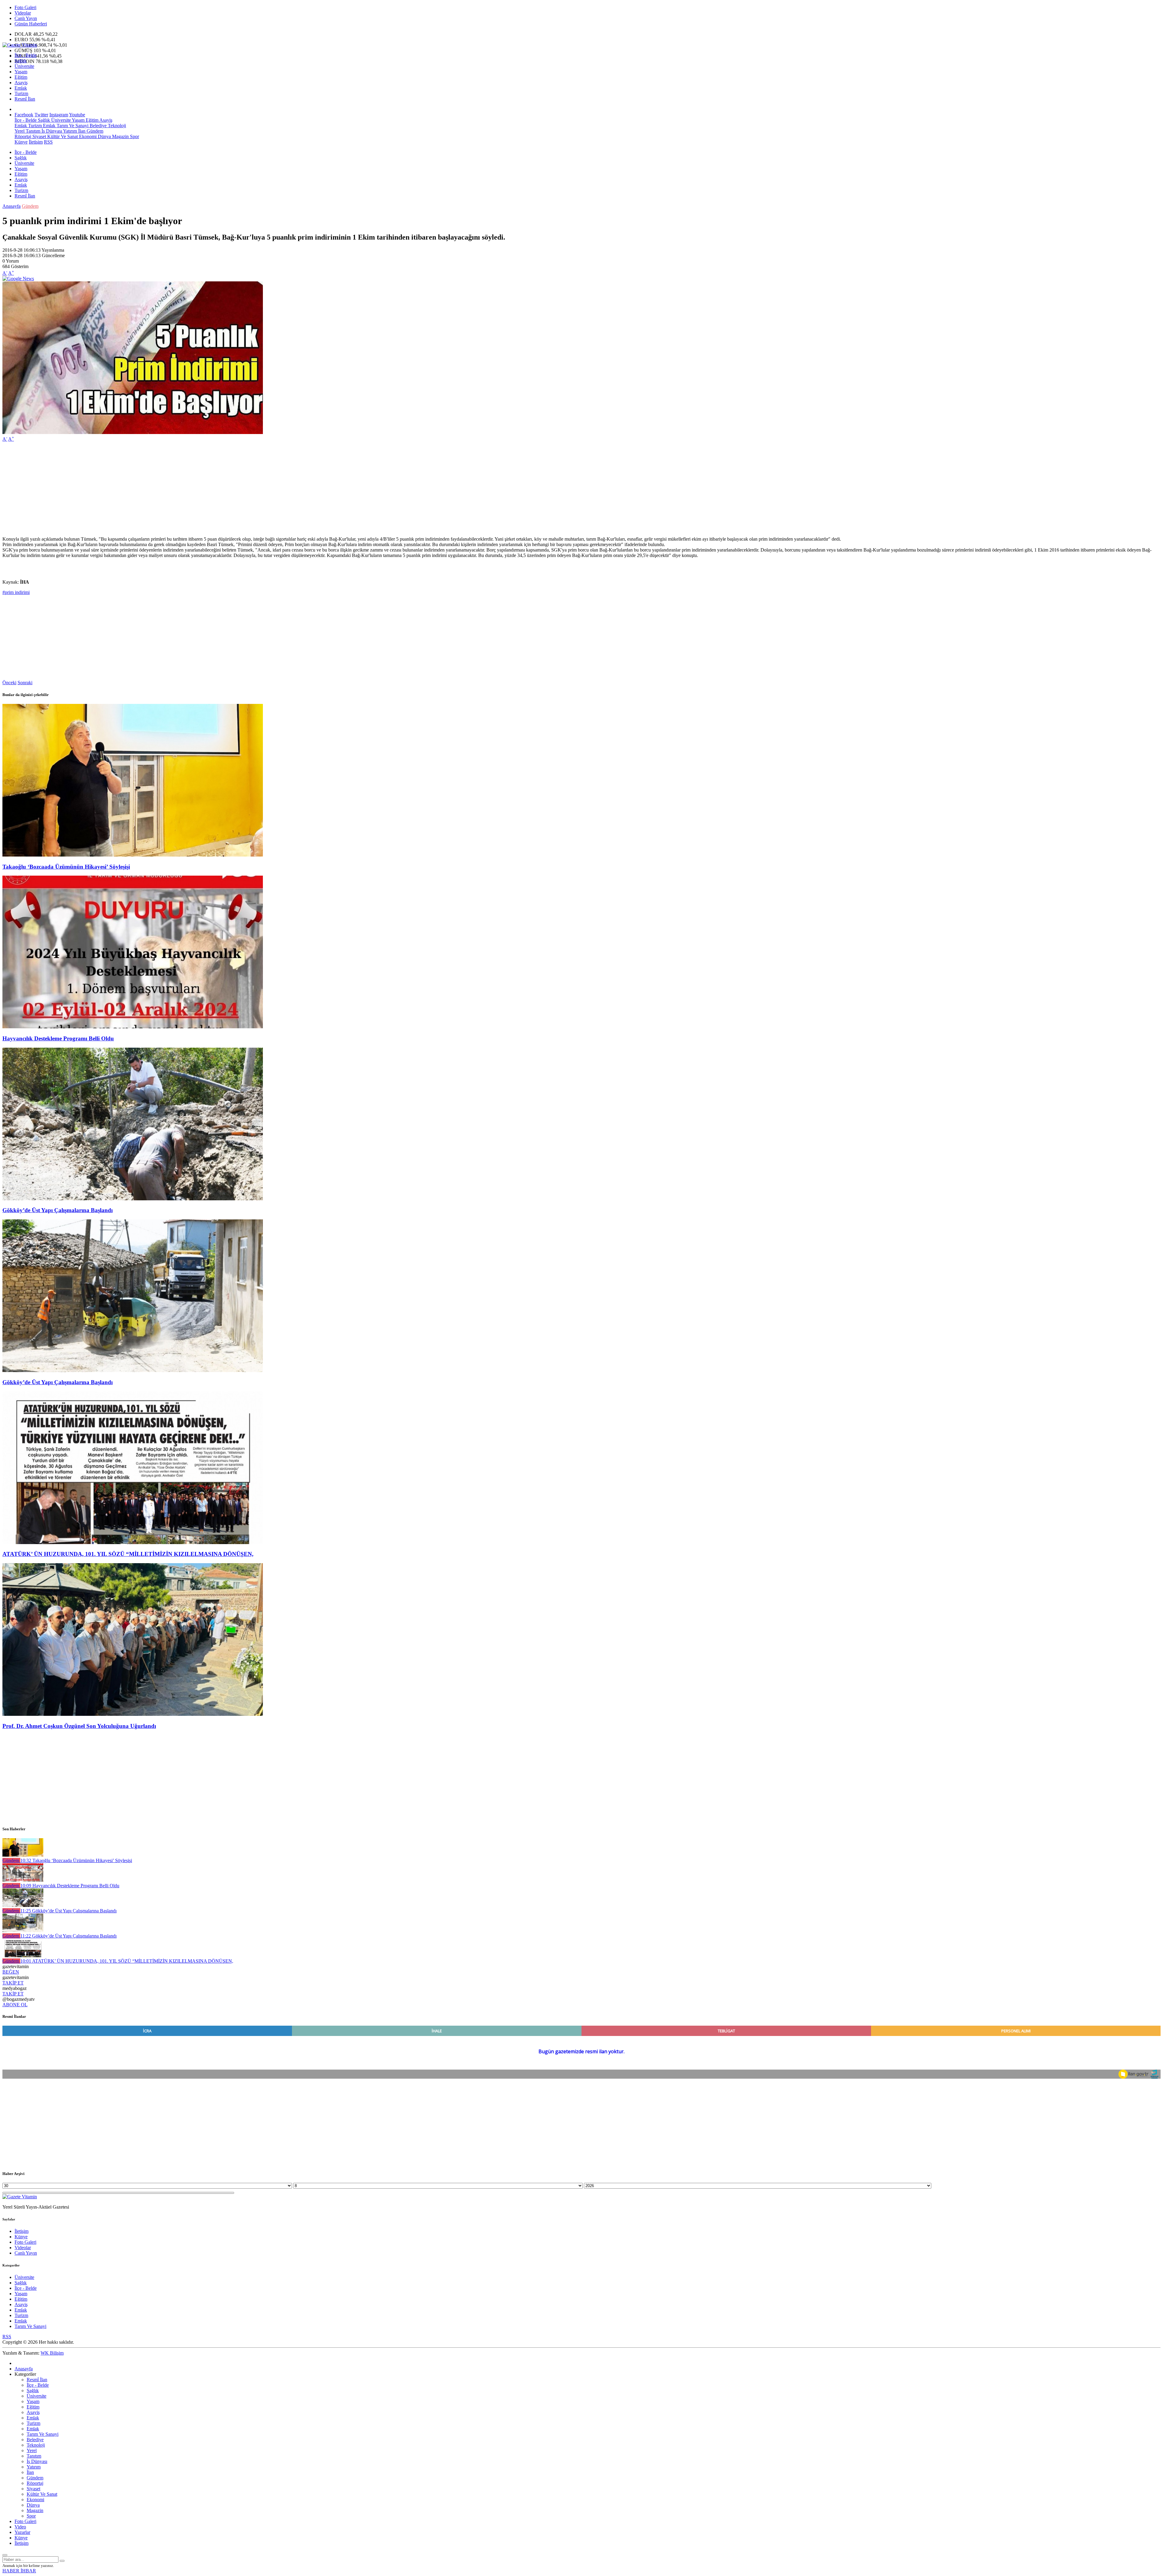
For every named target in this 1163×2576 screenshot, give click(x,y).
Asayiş (21, 83)
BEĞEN (11, 1972)
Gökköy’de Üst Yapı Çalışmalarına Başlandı (58, 1210)
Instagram (59, 115)
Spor (134, 136)
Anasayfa (12, 206)
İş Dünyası (51, 131)
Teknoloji (116, 126)
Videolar (23, 13)
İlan (81, 131)
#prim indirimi (16, 592)
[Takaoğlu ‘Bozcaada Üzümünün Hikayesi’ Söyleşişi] (133, 855)
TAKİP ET (13, 1983)
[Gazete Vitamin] (20, 45)
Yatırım (70, 131)
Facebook (24, 115)
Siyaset (39, 136)
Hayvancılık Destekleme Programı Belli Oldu (58, 1038)
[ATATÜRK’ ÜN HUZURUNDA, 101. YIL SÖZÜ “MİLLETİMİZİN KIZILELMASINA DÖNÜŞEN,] (133, 1542)
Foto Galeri (25, 7)
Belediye (98, 126)
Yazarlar (22, 2532)
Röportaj (23, 136)
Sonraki (25, 683)
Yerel (20, 131)
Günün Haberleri (31, 24)
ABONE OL (15, 2005)
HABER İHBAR (19, 2571)
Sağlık (21, 61)
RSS (48, 142)
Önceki (9, 683)
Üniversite (24, 66)
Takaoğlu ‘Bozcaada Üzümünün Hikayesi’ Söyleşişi (66, 867)
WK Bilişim (52, 2353)
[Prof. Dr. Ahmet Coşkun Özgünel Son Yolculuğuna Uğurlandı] (133, 1714)
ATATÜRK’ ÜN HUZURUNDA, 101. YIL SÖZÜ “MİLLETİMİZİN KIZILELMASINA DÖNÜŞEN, (128, 1554)
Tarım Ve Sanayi (72, 126)
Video (20, 2527)
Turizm (21, 93)
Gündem (94, 131)
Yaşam (21, 72)
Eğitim (21, 77)
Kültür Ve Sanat (62, 136)
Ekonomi (87, 136)
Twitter (41, 115)
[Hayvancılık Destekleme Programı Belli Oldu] (133, 1027)
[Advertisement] (184, 489)
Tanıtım (32, 131)
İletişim (36, 142)
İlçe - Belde (26, 55)
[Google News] (18, 278)
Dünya (104, 136)
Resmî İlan (25, 99)
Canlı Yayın (26, 18)
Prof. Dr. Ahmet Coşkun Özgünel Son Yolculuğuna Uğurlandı (79, 1726)
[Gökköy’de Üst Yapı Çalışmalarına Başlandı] (133, 1199)
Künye (21, 142)
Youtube (77, 115)
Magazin (120, 136)
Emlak (21, 88)
